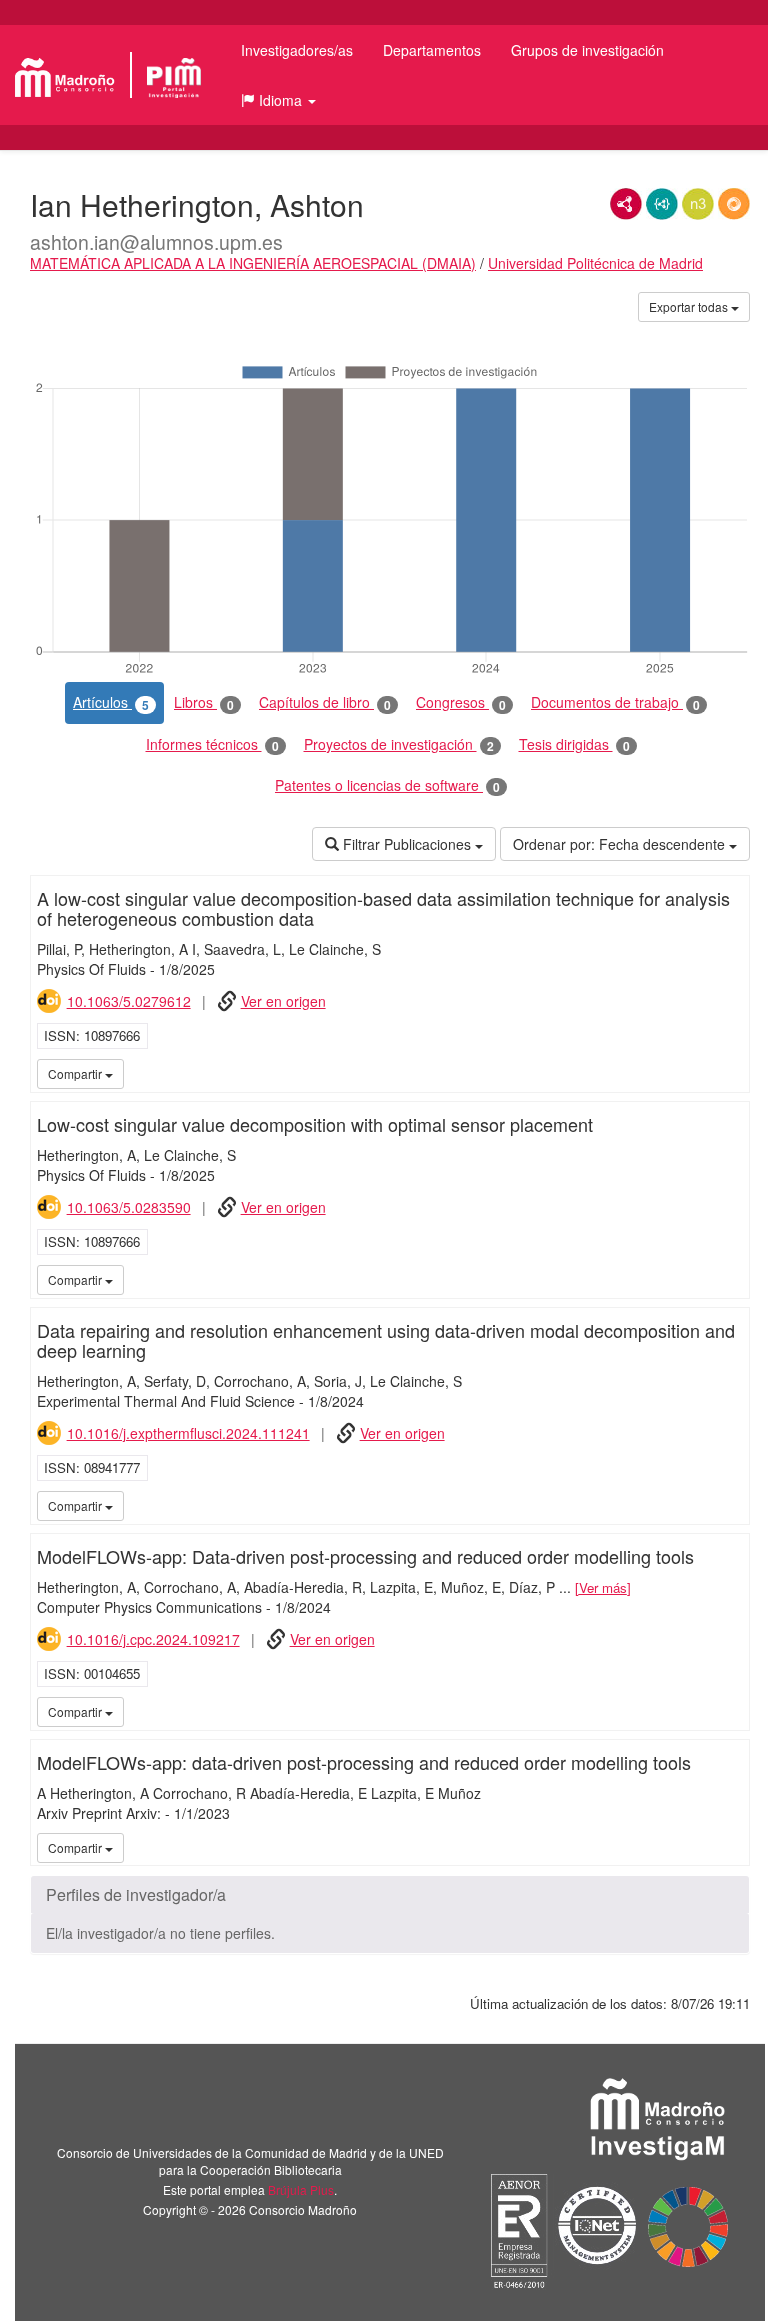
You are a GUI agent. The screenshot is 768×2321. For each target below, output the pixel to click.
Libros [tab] (204, 702)
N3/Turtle (698, 204)
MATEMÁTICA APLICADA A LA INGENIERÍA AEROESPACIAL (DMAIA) (253, 263)
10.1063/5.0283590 (129, 1207)
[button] (278, 100)
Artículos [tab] (111, 702)
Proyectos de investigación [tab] (399, 744)
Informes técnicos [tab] (212, 744)
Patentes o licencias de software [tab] (387, 785)
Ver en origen (283, 1001)
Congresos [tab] (461, 702)
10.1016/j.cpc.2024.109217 (153, 1639)
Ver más (603, 1587)
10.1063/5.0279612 (129, 1001)
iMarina (731, 1073)
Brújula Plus (301, 2189)
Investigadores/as (297, 50)
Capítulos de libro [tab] (325, 702)
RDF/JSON (734, 204)
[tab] (390, 1895)
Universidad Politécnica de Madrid (595, 263)
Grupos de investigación (587, 50)
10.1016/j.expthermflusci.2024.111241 (188, 1433)
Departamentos (432, 50)
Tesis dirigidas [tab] (574, 744)
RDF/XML (626, 204)
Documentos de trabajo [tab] (615, 702)
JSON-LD (662, 204)
